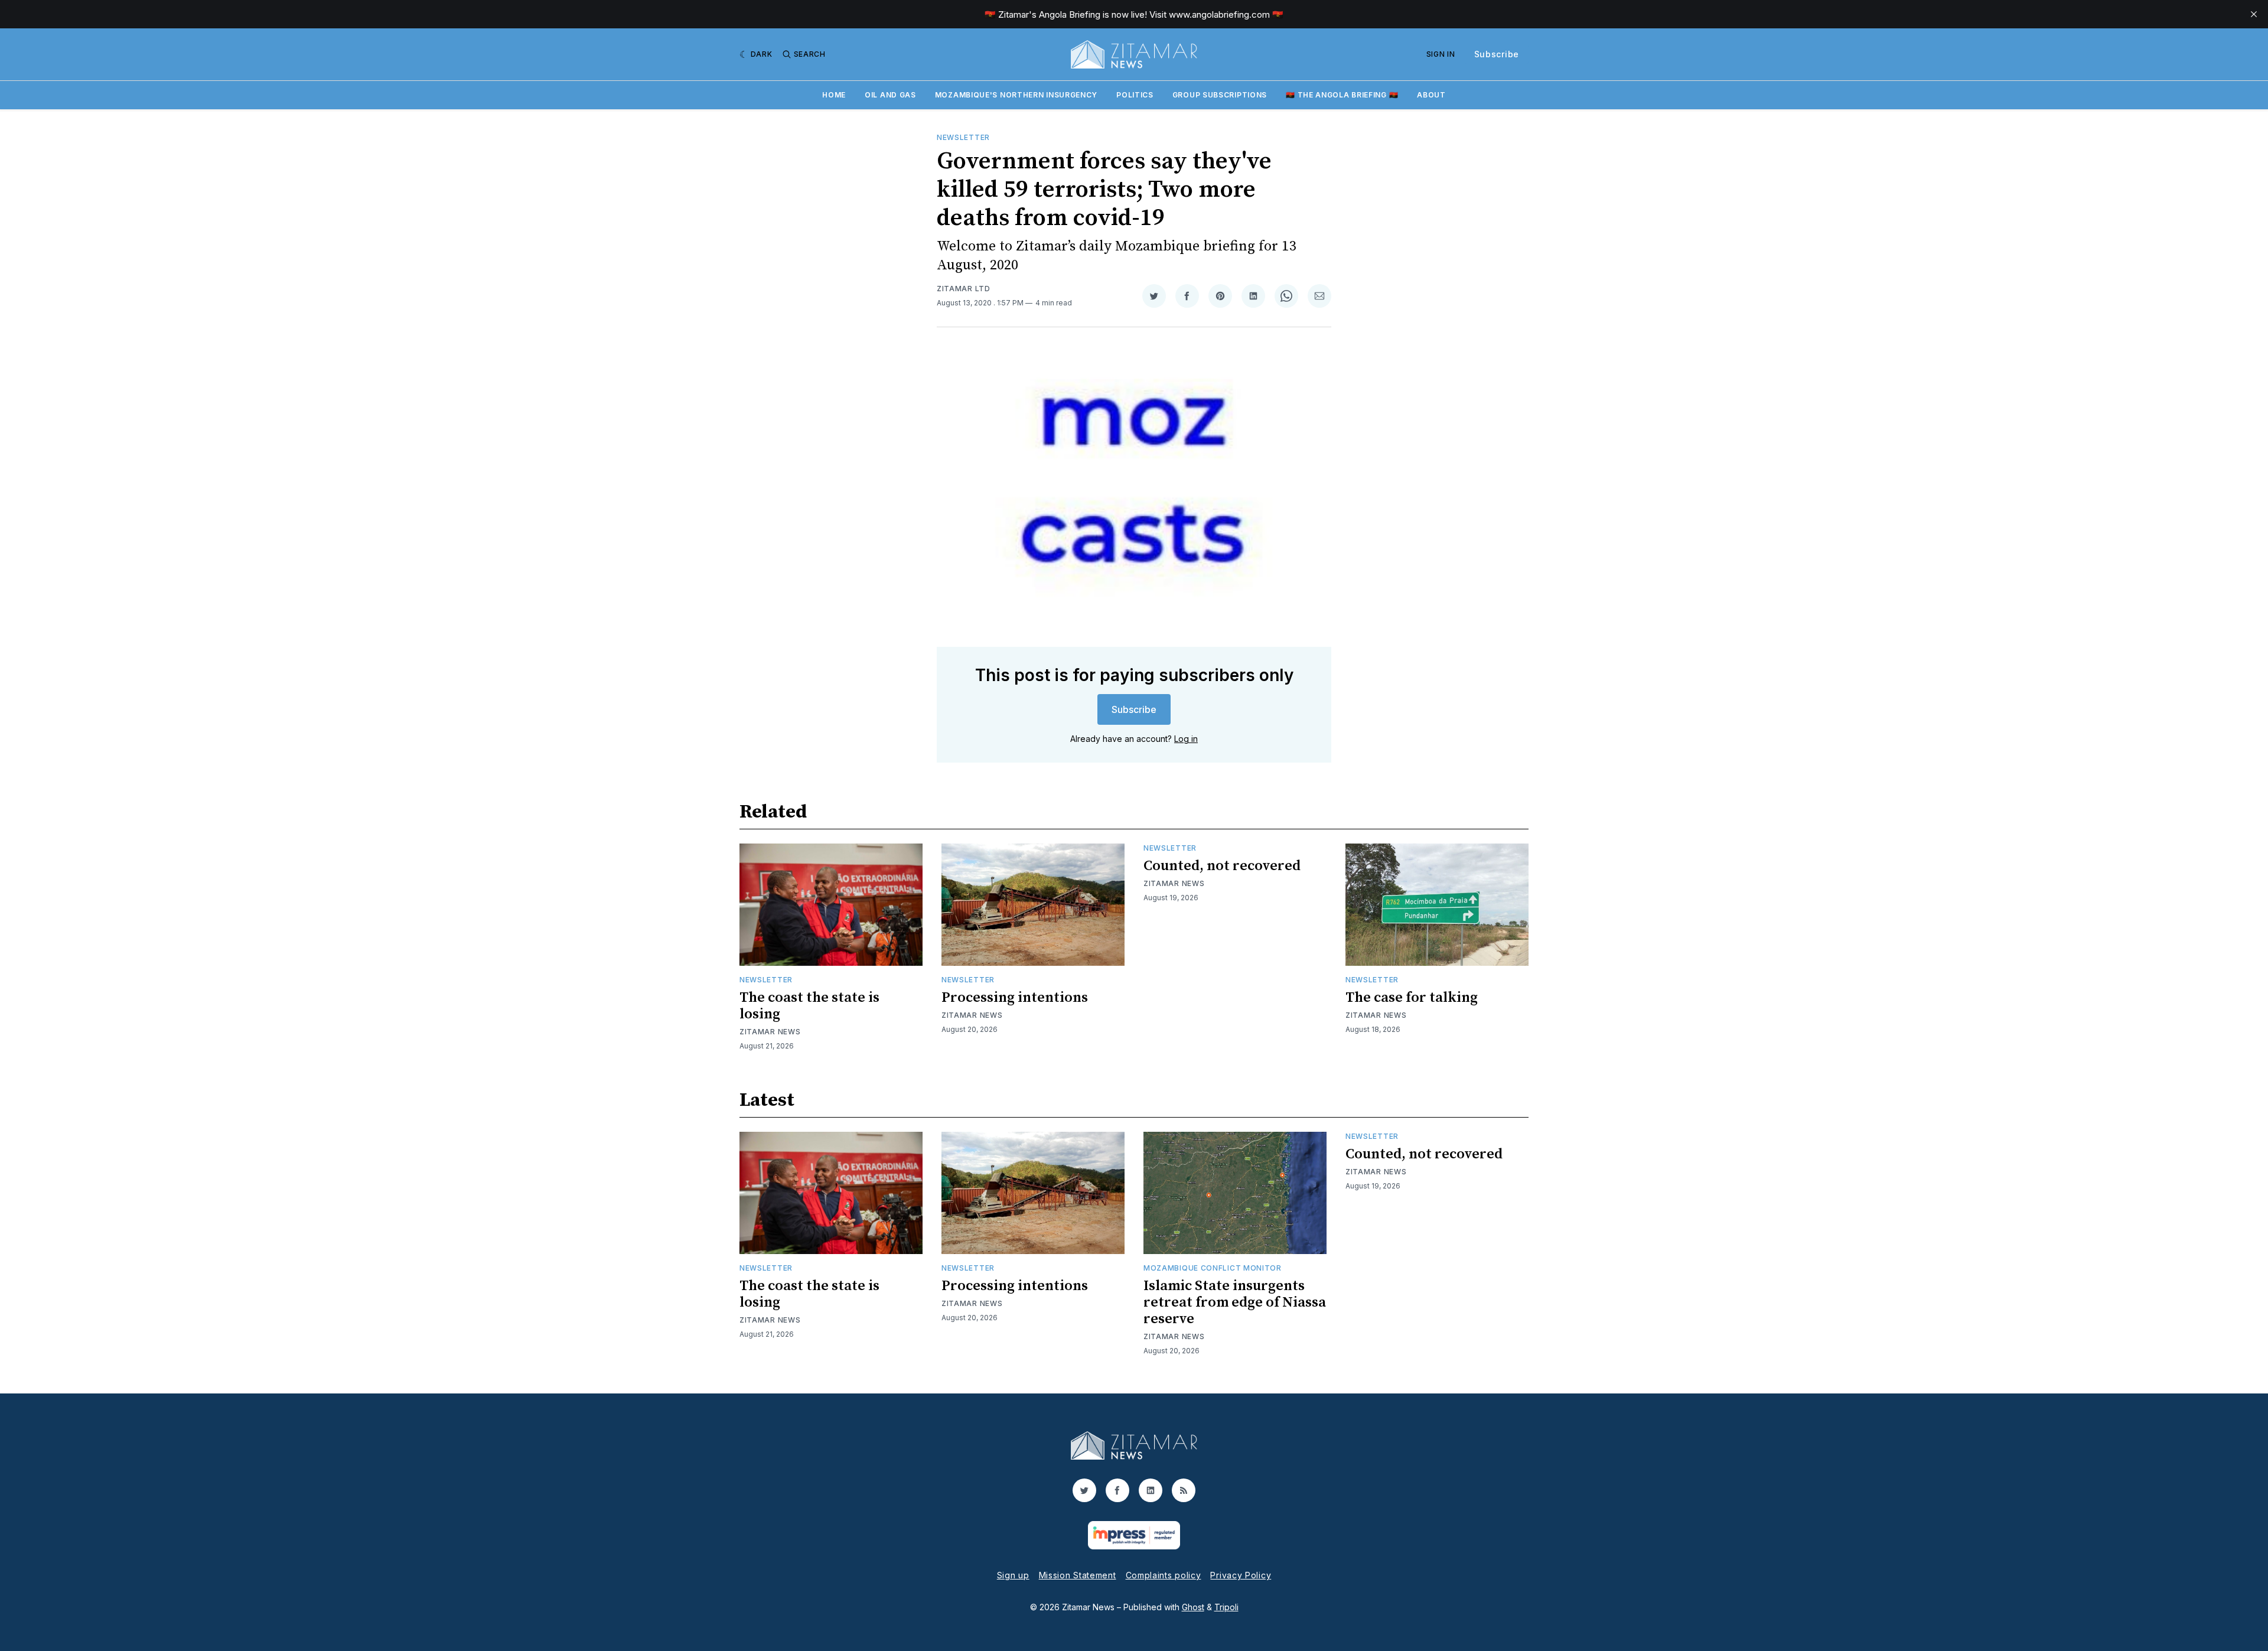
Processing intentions (1015, 998)
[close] (2254, 14)
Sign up (1013, 1575)
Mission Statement (1078, 1575)
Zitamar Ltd (964, 289)
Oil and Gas (890, 95)
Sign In (1441, 54)
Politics (1135, 95)
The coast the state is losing (809, 1006)
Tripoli (1226, 1607)
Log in (1186, 739)
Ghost (1193, 1607)
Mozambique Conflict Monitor (1213, 1268)
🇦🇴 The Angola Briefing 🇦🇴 (1342, 95)
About (1431, 95)
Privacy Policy (1241, 1575)
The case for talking (1412, 998)
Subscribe (1497, 54)
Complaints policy (1164, 1575)
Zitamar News (770, 1032)
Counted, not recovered (1222, 866)
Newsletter (963, 137)
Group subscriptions (1220, 95)
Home (834, 95)
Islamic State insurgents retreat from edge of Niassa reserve (1235, 1302)
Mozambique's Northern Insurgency (1016, 95)
